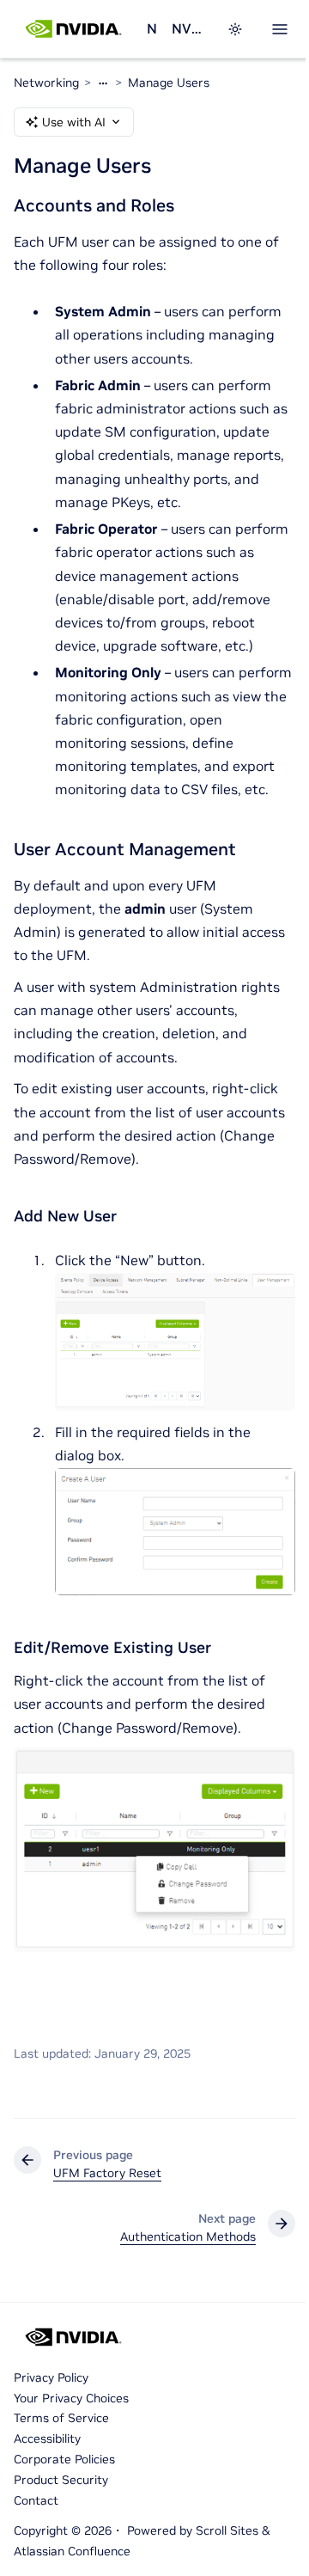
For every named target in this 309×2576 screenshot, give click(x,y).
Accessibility (47, 2438)
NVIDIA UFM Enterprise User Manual (189, 28)
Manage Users (169, 83)
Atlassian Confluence (72, 2551)
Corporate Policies (64, 2459)
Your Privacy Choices (71, 2398)
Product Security (61, 2480)
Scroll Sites (227, 2530)
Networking (152, 28)
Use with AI (74, 122)
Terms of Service (61, 2418)
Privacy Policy (51, 2377)
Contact (36, 2500)
